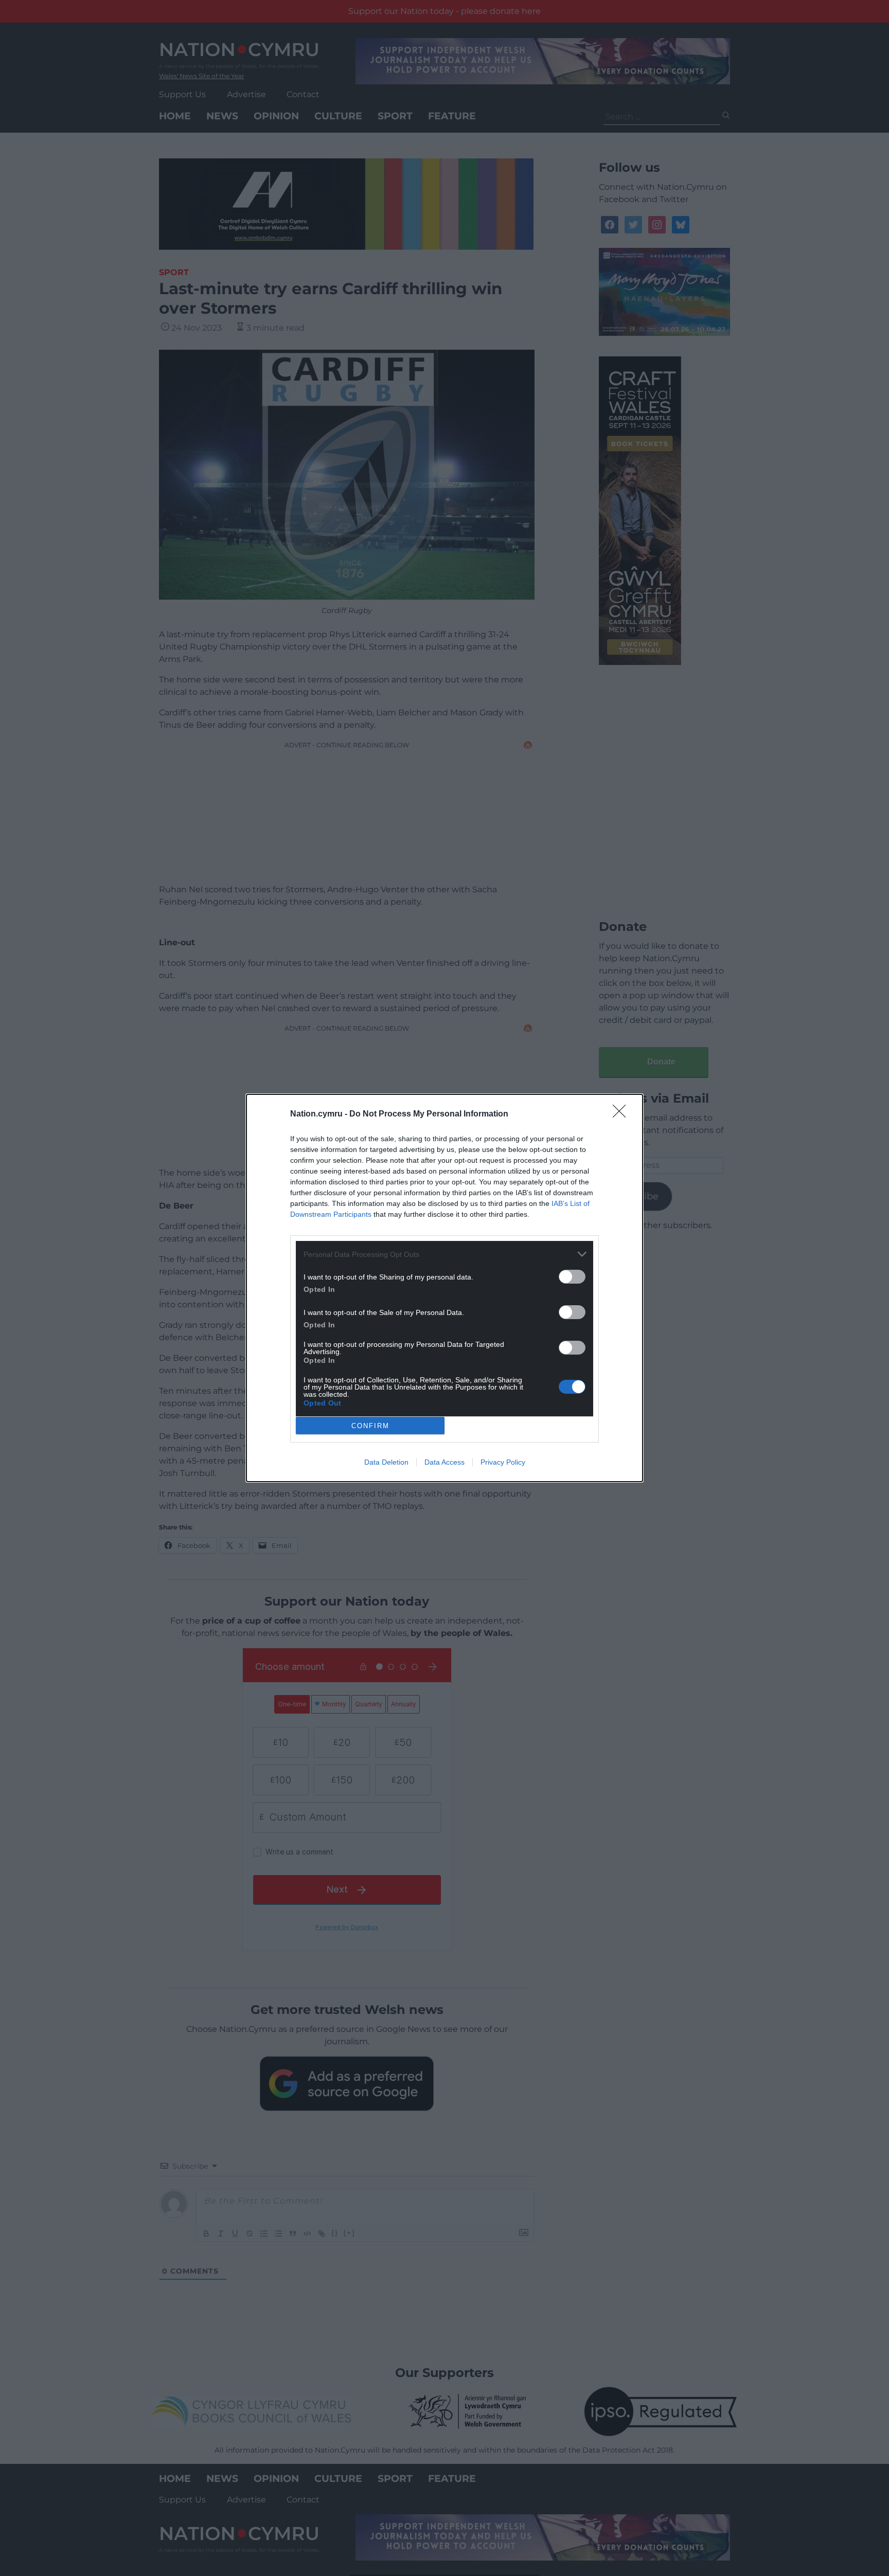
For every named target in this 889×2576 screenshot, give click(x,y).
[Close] (623, 1114)
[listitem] (444, 1254)
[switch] (572, 1277)
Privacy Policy (503, 1462)
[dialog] (444, 1288)
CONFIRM (370, 1426)
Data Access (444, 1462)
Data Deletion (386, 1462)
